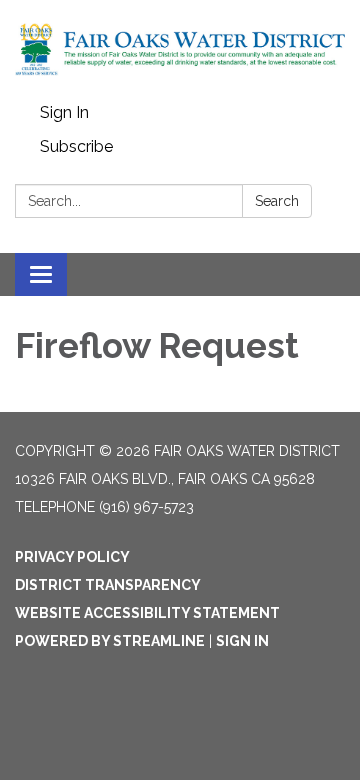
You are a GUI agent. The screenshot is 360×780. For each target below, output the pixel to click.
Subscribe (76, 146)
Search (277, 201)
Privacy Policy (72, 557)
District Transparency (108, 585)
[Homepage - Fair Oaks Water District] (180, 48)
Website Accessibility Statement (147, 613)
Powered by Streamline (110, 641)
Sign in (242, 641)
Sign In (64, 112)
